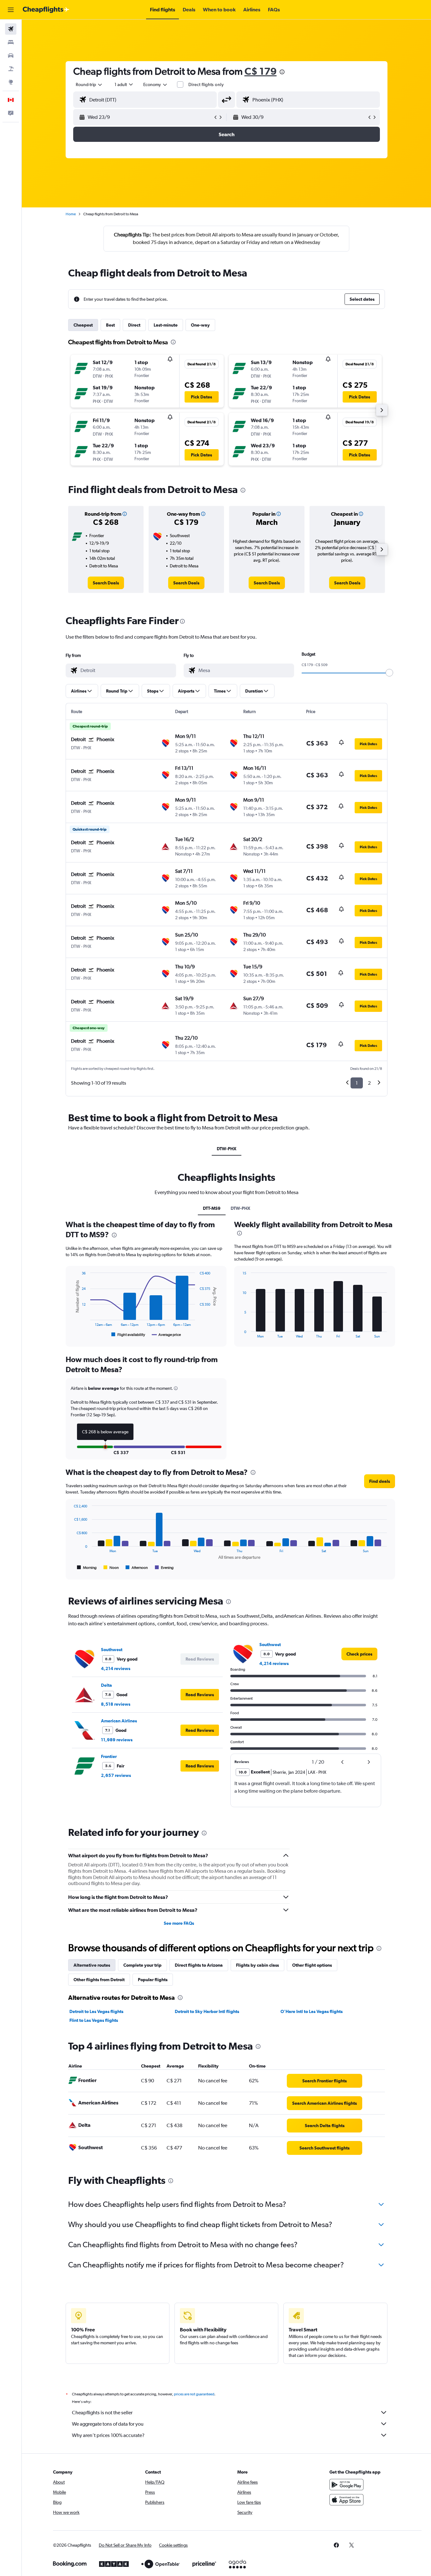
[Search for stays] (11, 42)
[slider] (389, 673)
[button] (11, 10)
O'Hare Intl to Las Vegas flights (312, 2011)
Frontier (109, 1756)
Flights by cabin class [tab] (257, 1965)
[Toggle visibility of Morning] (87, 1568)
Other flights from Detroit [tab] (99, 1980)
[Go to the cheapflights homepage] (46, 10)
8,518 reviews (116, 1704)
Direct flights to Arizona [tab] (199, 1965)
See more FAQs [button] (179, 1923)
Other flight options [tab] (312, 1965)
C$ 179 (261, 71)
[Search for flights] (11, 29)
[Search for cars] (11, 55)
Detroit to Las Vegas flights (96, 2011)
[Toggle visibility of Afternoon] (137, 1568)
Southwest (112, 1650)
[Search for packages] (11, 69)
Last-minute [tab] (166, 325)
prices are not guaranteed (194, 2394)
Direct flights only (206, 84)
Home (71, 214)
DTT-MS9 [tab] (212, 1208)
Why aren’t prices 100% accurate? (108, 2435)
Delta (106, 1685)
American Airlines (119, 1721)
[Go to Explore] (11, 82)
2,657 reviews (116, 1775)
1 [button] (357, 1083)
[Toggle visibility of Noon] (111, 1568)
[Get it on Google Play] (346, 2485)
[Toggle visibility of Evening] (164, 1568)
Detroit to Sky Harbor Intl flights (207, 2011)
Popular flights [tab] (153, 1980)
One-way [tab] (200, 325)
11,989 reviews (117, 1740)
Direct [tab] (134, 325)
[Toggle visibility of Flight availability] (128, 1335)
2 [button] (369, 1083)
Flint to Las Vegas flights (94, 2020)
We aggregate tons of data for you (108, 2424)
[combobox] (89, 84)
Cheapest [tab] (83, 325)
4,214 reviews (116, 1668)
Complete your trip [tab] (142, 1965)
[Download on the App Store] (346, 2500)
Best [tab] (110, 325)
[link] (106, 583)
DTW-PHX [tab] (227, 1149)
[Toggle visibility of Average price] (166, 1335)
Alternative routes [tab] (92, 1965)
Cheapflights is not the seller (102, 2413)
